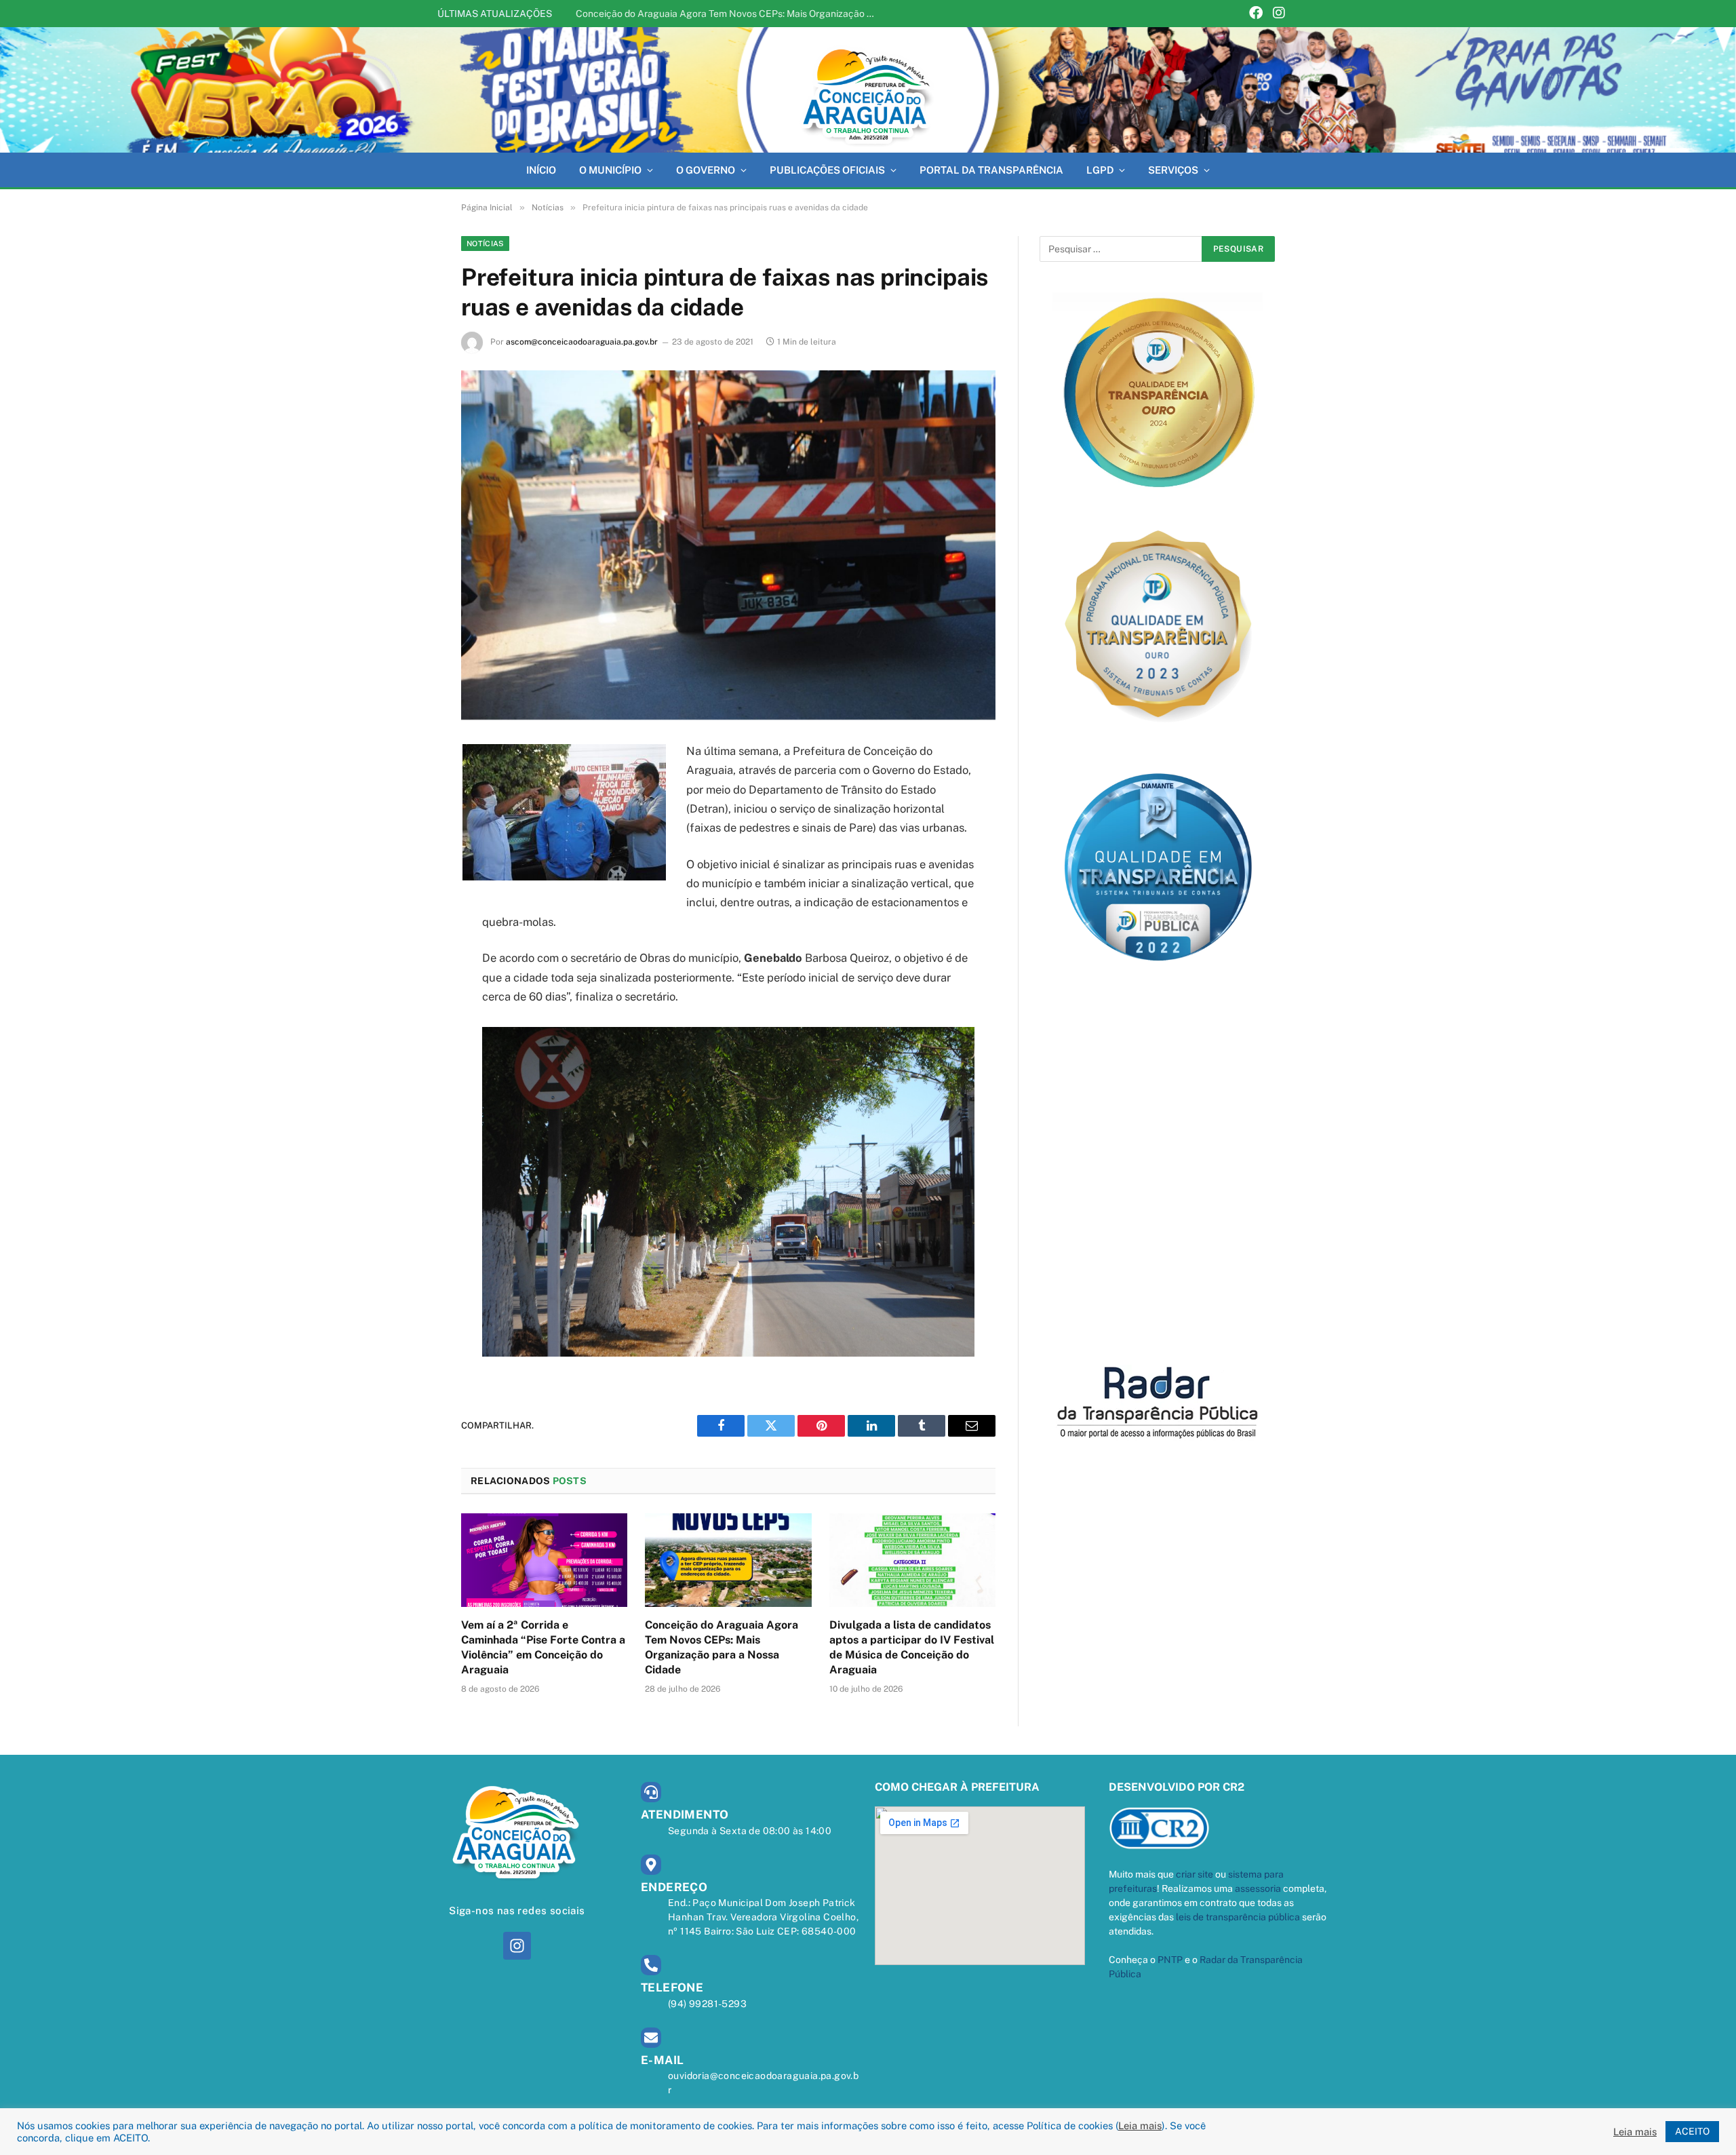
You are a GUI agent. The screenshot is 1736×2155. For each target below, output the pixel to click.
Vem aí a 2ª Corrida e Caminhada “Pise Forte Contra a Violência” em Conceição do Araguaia (543, 1647)
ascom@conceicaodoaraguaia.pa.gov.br (582, 342)
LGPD (1100, 170)
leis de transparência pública (1238, 1917)
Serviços (1173, 170)
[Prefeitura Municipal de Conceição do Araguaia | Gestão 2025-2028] (868, 90)
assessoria (1258, 1888)
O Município (610, 170)
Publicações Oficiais (827, 170)
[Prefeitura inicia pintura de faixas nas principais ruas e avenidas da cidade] (728, 545)
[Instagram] (1279, 14)
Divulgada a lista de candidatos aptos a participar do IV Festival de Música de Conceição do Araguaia (912, 1647)
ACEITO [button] (1692, 2131)
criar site (1195, 1874)
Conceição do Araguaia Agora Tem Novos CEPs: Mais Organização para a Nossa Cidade (728, 14)
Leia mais (1140, 2125)
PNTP (1170, 1960)
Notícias (485, 244)
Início (541, 170)
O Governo (706, 170)
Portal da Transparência (991, 170)
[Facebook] (1256, 14)
